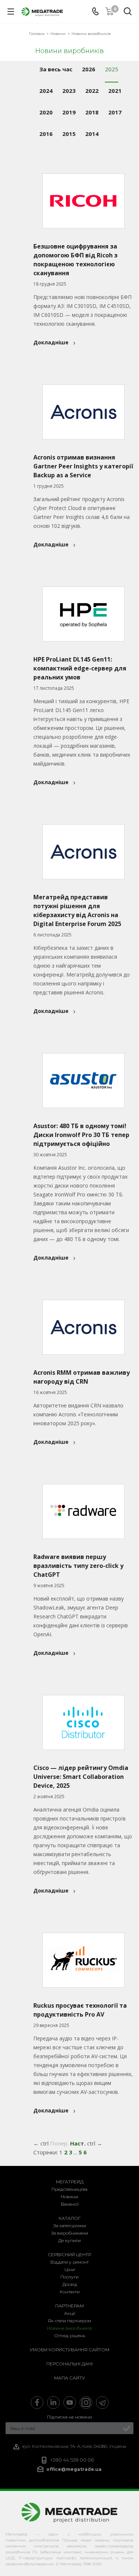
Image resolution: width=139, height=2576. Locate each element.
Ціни (70, 2269)
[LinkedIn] (53, 2403)
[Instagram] (86, 2403)
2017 (115, 112)
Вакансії (70, 2204)
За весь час (56, 69)
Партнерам (69, 2306)
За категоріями (70, 2226)
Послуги (69, 2277)
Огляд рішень (70, 2335)
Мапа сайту (69, 2378)
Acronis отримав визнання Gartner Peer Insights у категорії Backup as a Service (83, 466)
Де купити (69, 2240)
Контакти (70, 2292)
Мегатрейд (70, 2182)
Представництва (69, 2189)
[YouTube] (70, 2403)
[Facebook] (37, 2403)
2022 (92, 91)
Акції (70, 2313)
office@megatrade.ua (74, 2469)
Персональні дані (69, 2364)
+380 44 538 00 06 (72, 2460)
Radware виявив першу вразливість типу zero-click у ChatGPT (78, 1566)
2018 (92, 112)
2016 (46, 134)
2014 (92, 134)
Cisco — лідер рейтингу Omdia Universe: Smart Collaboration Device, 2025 (81, 1777)
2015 (69, 134)
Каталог (70, 2218)
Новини (69, 2197)
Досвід (70, 2284)
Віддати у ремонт (69, 2262)
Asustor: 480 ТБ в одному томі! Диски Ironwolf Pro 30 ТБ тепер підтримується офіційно (81, 1135)
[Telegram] (102, 2403)
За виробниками (70, 2233)
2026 (89, 69)
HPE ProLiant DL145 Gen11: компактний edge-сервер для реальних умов (80, 668)
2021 (115, 91)
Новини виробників (69, 2328)
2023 (69, 91)
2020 (46, 112)
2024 (46, 91)
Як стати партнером (69, 2321)
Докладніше (51, 342)
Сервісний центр (69, 2255)
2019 (69, 112)
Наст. (78, 2143)
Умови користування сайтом (69, 2350)
